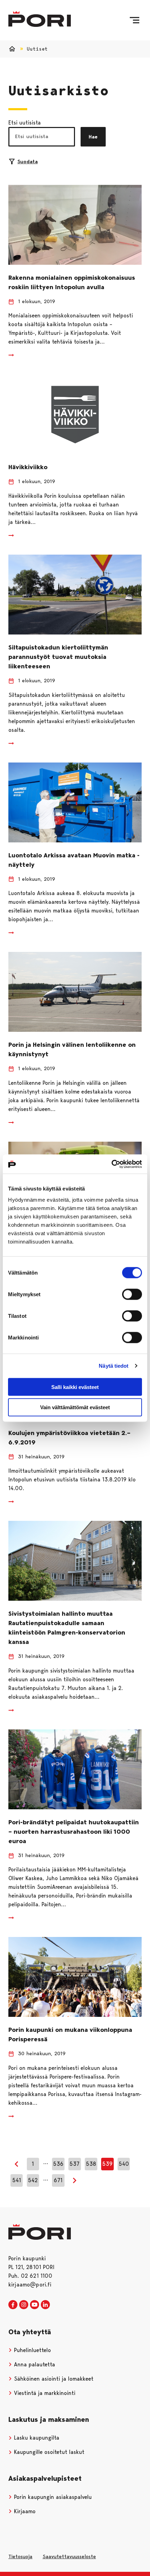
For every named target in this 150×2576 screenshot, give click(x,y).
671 (58, 2180)
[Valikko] (134, 20)
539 (107, 2164)
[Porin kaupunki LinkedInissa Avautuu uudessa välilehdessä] (45, 2305)
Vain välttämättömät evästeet (75, 1407)
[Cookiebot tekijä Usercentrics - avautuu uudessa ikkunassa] (111, 1164)
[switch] (132, 1294)
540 (124, 2164)
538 (91, 2164)
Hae (93, 137)
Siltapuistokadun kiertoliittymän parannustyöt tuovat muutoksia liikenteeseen (58, 657)
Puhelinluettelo (32, 2350)
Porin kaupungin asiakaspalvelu (52, 2497)
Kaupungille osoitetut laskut (48, 2452)
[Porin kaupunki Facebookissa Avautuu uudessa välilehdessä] (13, 2305)
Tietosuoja (20, 2556)
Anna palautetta (34, 2364)
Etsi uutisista (25, 123)
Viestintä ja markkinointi (44, 2393)
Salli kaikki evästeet (75, 1387)
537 (74, 2164)
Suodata (28, 162)
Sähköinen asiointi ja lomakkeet (53, 2379)
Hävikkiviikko (28, 467)
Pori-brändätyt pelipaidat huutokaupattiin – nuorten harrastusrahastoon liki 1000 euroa (74, 1832)
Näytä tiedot (114, 1366)
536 (58, 2164)
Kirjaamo (24, 2511)
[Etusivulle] (40, 19)
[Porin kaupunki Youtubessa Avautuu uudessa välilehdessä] (35, 2305)
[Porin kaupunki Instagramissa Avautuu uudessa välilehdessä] (24, 2305)
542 (33, 2180)
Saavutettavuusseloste (69, 2556)
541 (17, 2180)
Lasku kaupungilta (36, 2438)
